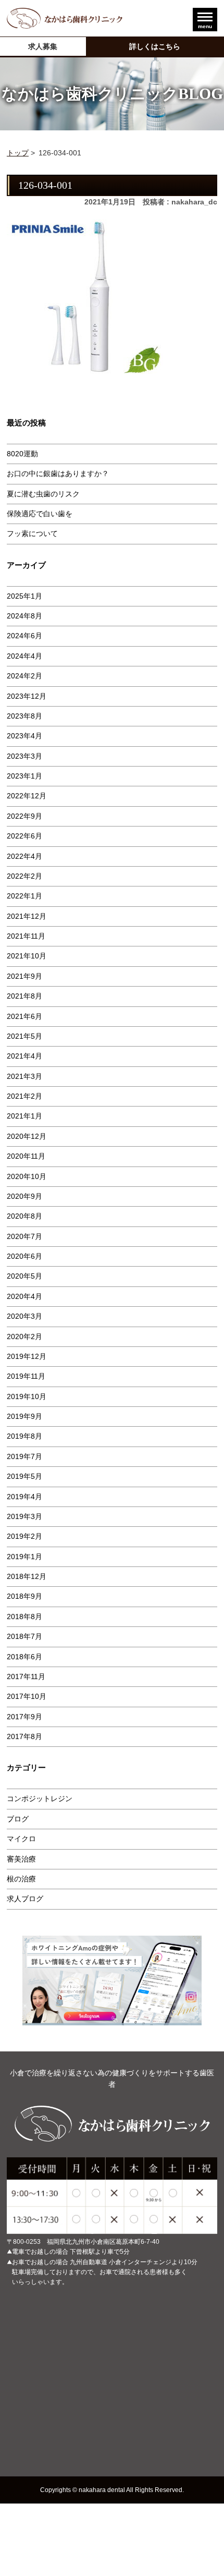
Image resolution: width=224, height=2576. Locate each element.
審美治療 (21, 1859)
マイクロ (21, 1839)
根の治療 (21, 1879)
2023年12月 (27, 696)
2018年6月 (24, 1657)
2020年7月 (24, 1236)
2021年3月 (24, 1076)
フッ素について (32, 533)
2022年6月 (24, 836)
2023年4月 (24, 736)
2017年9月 (24, 1717)
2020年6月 (24, 1256)
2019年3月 (24, 1516)
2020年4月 (24, 1296)
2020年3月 (24, 1316)
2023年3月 (24, 756)
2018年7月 (24, 1636)
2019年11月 (26, 1376)
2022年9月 (24, 816)
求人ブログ (25, 1899)
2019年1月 (24, 1557)
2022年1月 (24, 896)
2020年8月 (24, 1216)
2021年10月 (27, 956)
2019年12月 (27, 1356)
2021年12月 (27, 916)
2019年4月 (24, 1497)
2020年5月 (24, 1276)
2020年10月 (27, 1176)
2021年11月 (26, 936)
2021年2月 (24, 1096)
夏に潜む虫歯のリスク (43, 494)
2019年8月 (24, 1436)
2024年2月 (24, 676)
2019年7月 (24, 1456)
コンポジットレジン (40, 1799)
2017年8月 (24, 1736)
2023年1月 (24, 776)
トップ (18, 153)
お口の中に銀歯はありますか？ (58, 473)
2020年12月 (27, 1136)
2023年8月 (24, 716)
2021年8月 (24, 996)
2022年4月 (24, 856)
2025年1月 (24, 596)
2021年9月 (24, 976)
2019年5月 (24, 1476)
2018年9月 (24, 1596)
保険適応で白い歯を (40, 514)
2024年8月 (24, 616)
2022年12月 (27, 796)
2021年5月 (24, 1036)
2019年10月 (27, 1396)
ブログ (18, 1819)
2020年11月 (26, 1156)
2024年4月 (24, 656)
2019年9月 (24, 1416)
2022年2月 (24, 876)
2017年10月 (27, 1696)
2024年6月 (24, 636)
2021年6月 (24, 1016)
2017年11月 (26, 1676)
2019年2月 (24, 1536)
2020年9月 (24, 1196)
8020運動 (22, 454)
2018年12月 (27, 1576)
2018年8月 (24, 1617)
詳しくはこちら (155, 46)
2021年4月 (24, 1056)
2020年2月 (24, 1336)
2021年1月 (24, 1116)
